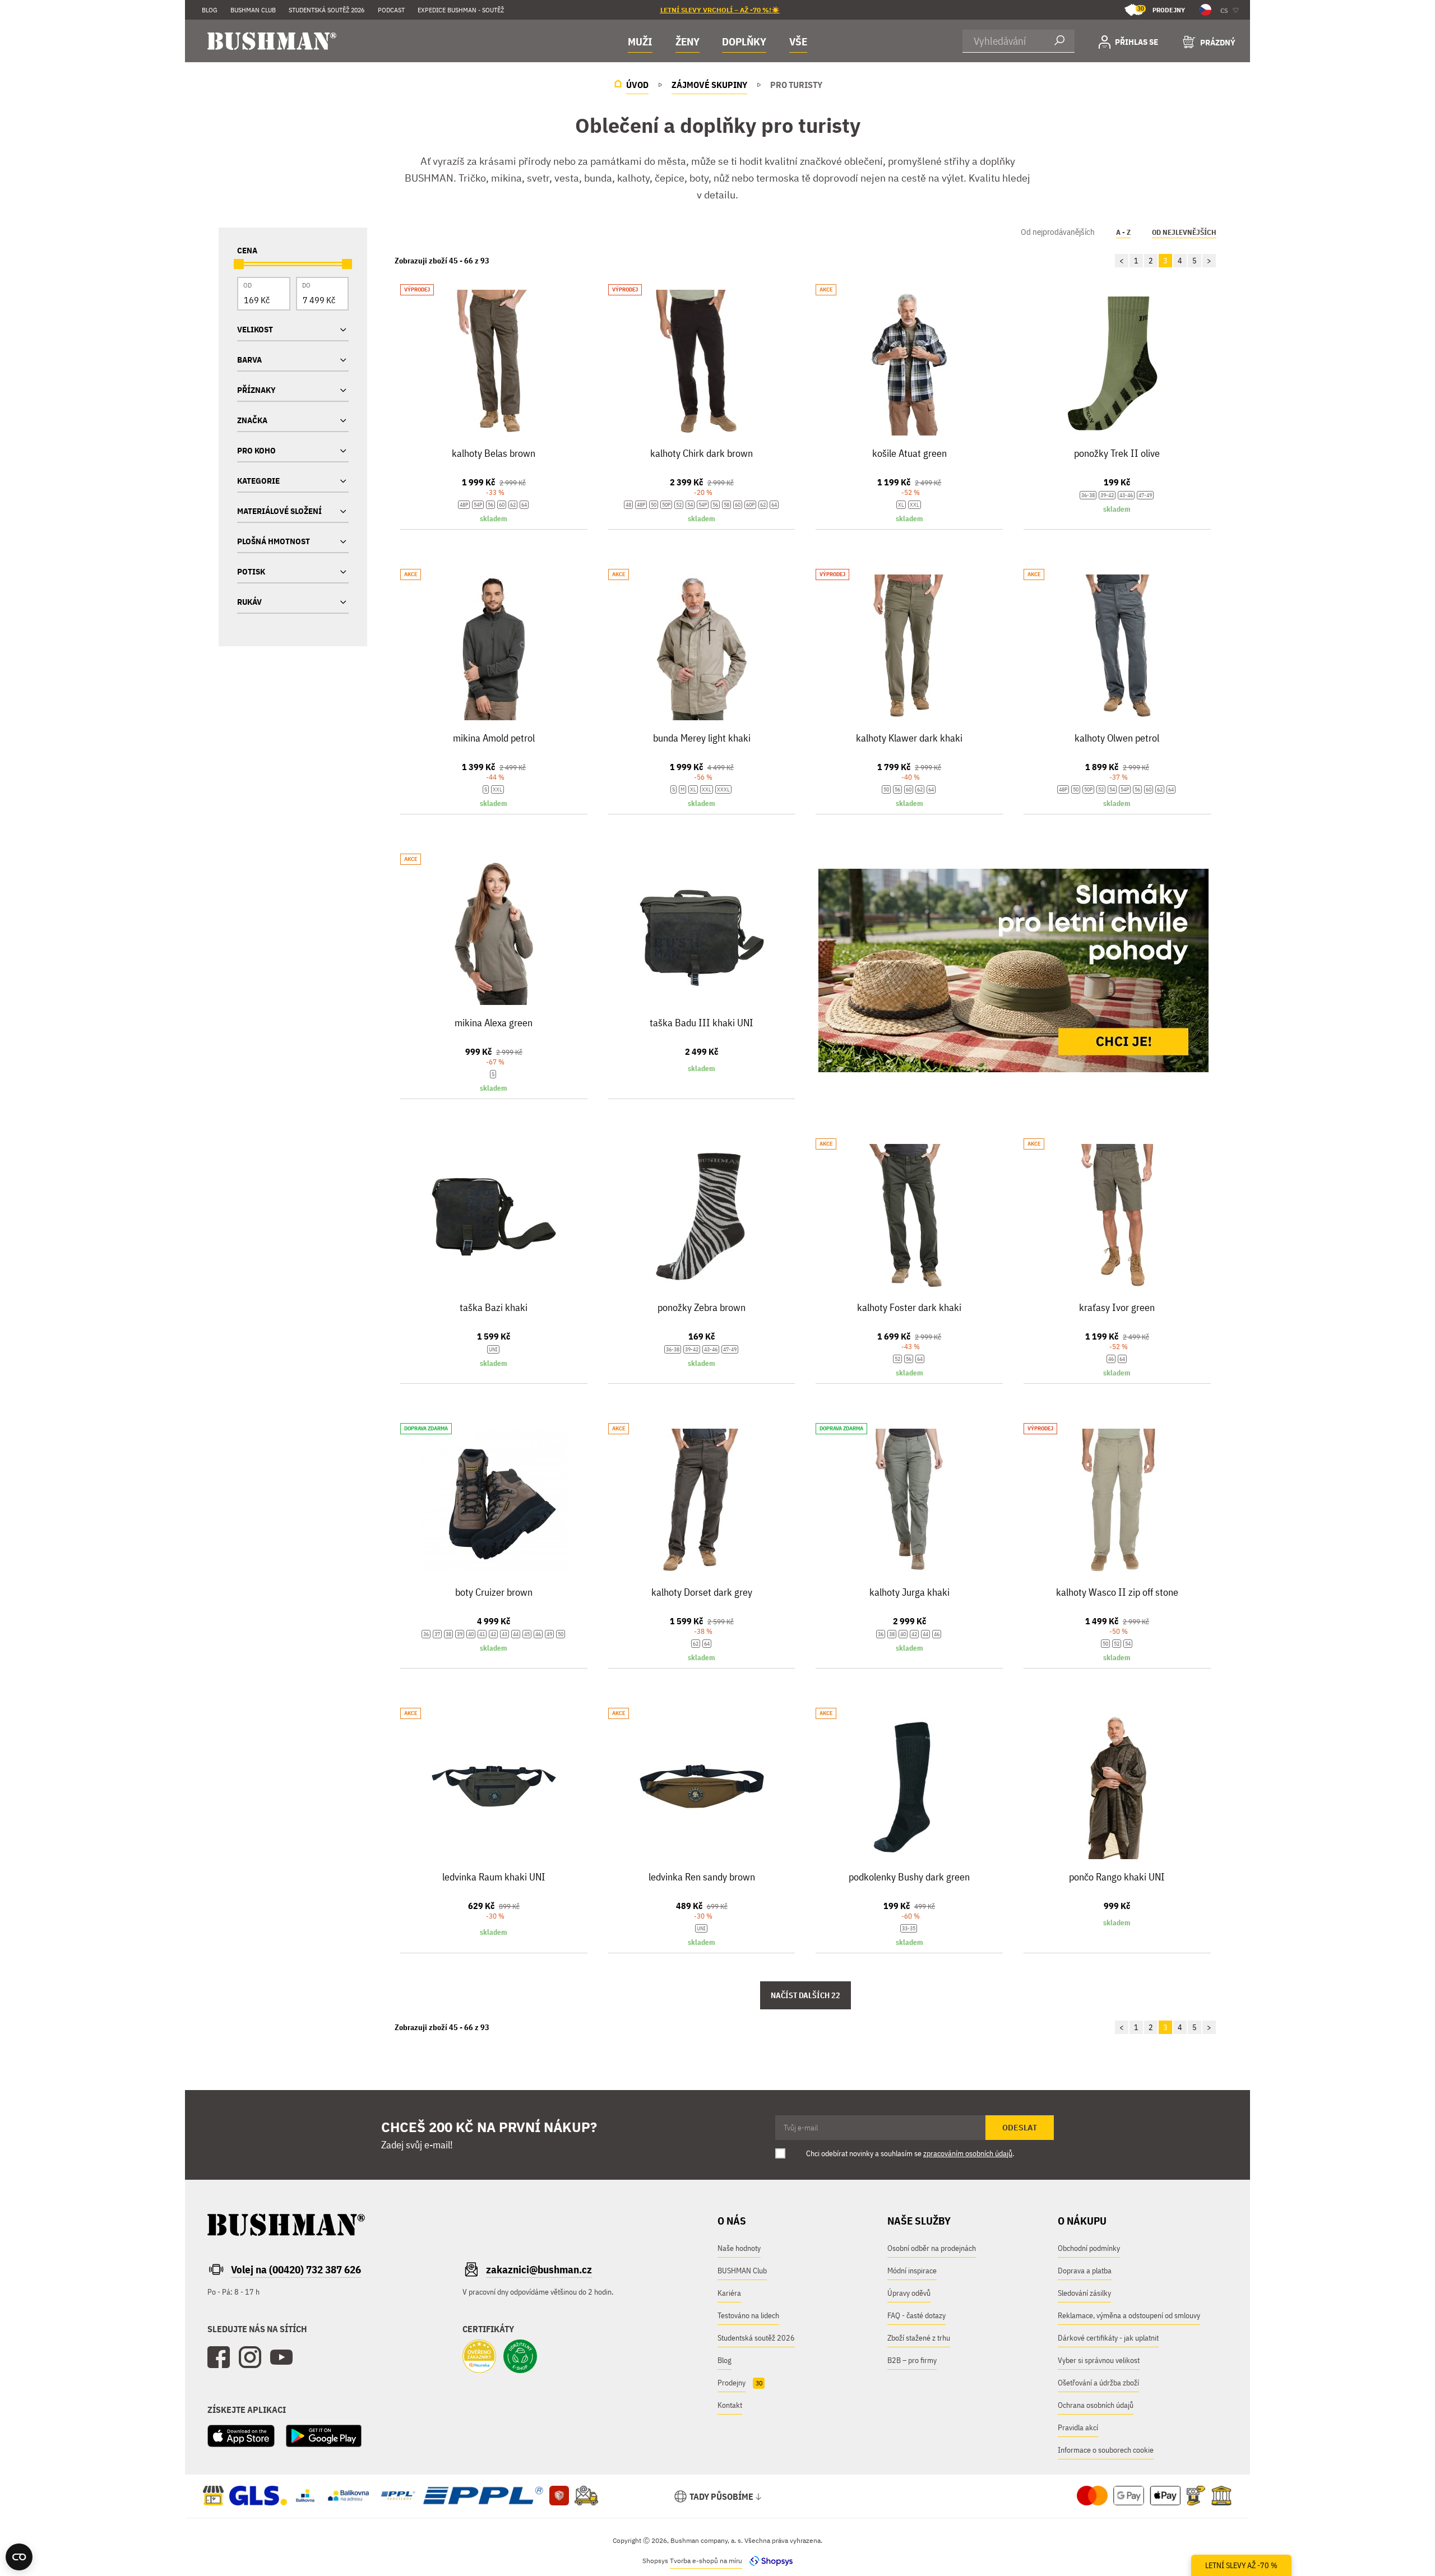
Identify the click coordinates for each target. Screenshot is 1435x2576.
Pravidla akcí (1078, 2427)
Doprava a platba (1085, 2271)
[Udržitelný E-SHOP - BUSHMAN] (520, 2357)
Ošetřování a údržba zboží (1098, 2383)
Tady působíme (721, 2496)
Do (306, 285)
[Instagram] (250, 2357)
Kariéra (729, 2293)
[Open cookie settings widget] (19, 2557)
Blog (210, 10)
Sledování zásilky (1084, 2293)
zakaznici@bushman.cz (539, 2269)
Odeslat (1020, 2128)
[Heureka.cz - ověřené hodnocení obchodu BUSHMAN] (479, 2357)
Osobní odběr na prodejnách (932, 2248)
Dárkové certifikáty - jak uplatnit (1108, 2338)
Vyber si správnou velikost (1099, 2360)
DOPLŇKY (744, 41)
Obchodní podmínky (1089, 2248)
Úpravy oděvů (909, 2293)
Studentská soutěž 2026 (327, 10)
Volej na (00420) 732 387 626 (296, 2269)
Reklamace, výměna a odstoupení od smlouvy (1129, 2315)
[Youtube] (281, 2357)
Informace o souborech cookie (1106, 2450)
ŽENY (688, 41)
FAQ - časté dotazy (916, 2315)
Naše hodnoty (739, 2248)
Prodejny (1161, 9)
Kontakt (730, 2405)
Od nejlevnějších (1184, 232)
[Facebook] (219, 2357)
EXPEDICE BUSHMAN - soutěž (461, 10)
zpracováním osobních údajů (968, 2153)
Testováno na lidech (748, 2315)
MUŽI (640, 41)
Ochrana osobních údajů (1096, 2405)
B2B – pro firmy (912, 2360)
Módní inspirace (912, 2271)
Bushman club (253, 10)
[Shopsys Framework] (768, 2561)
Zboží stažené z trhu (919, 2338)
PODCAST (391, 10)
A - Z (1123, 232)
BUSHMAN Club (742, 2271)
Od (247, 285)
